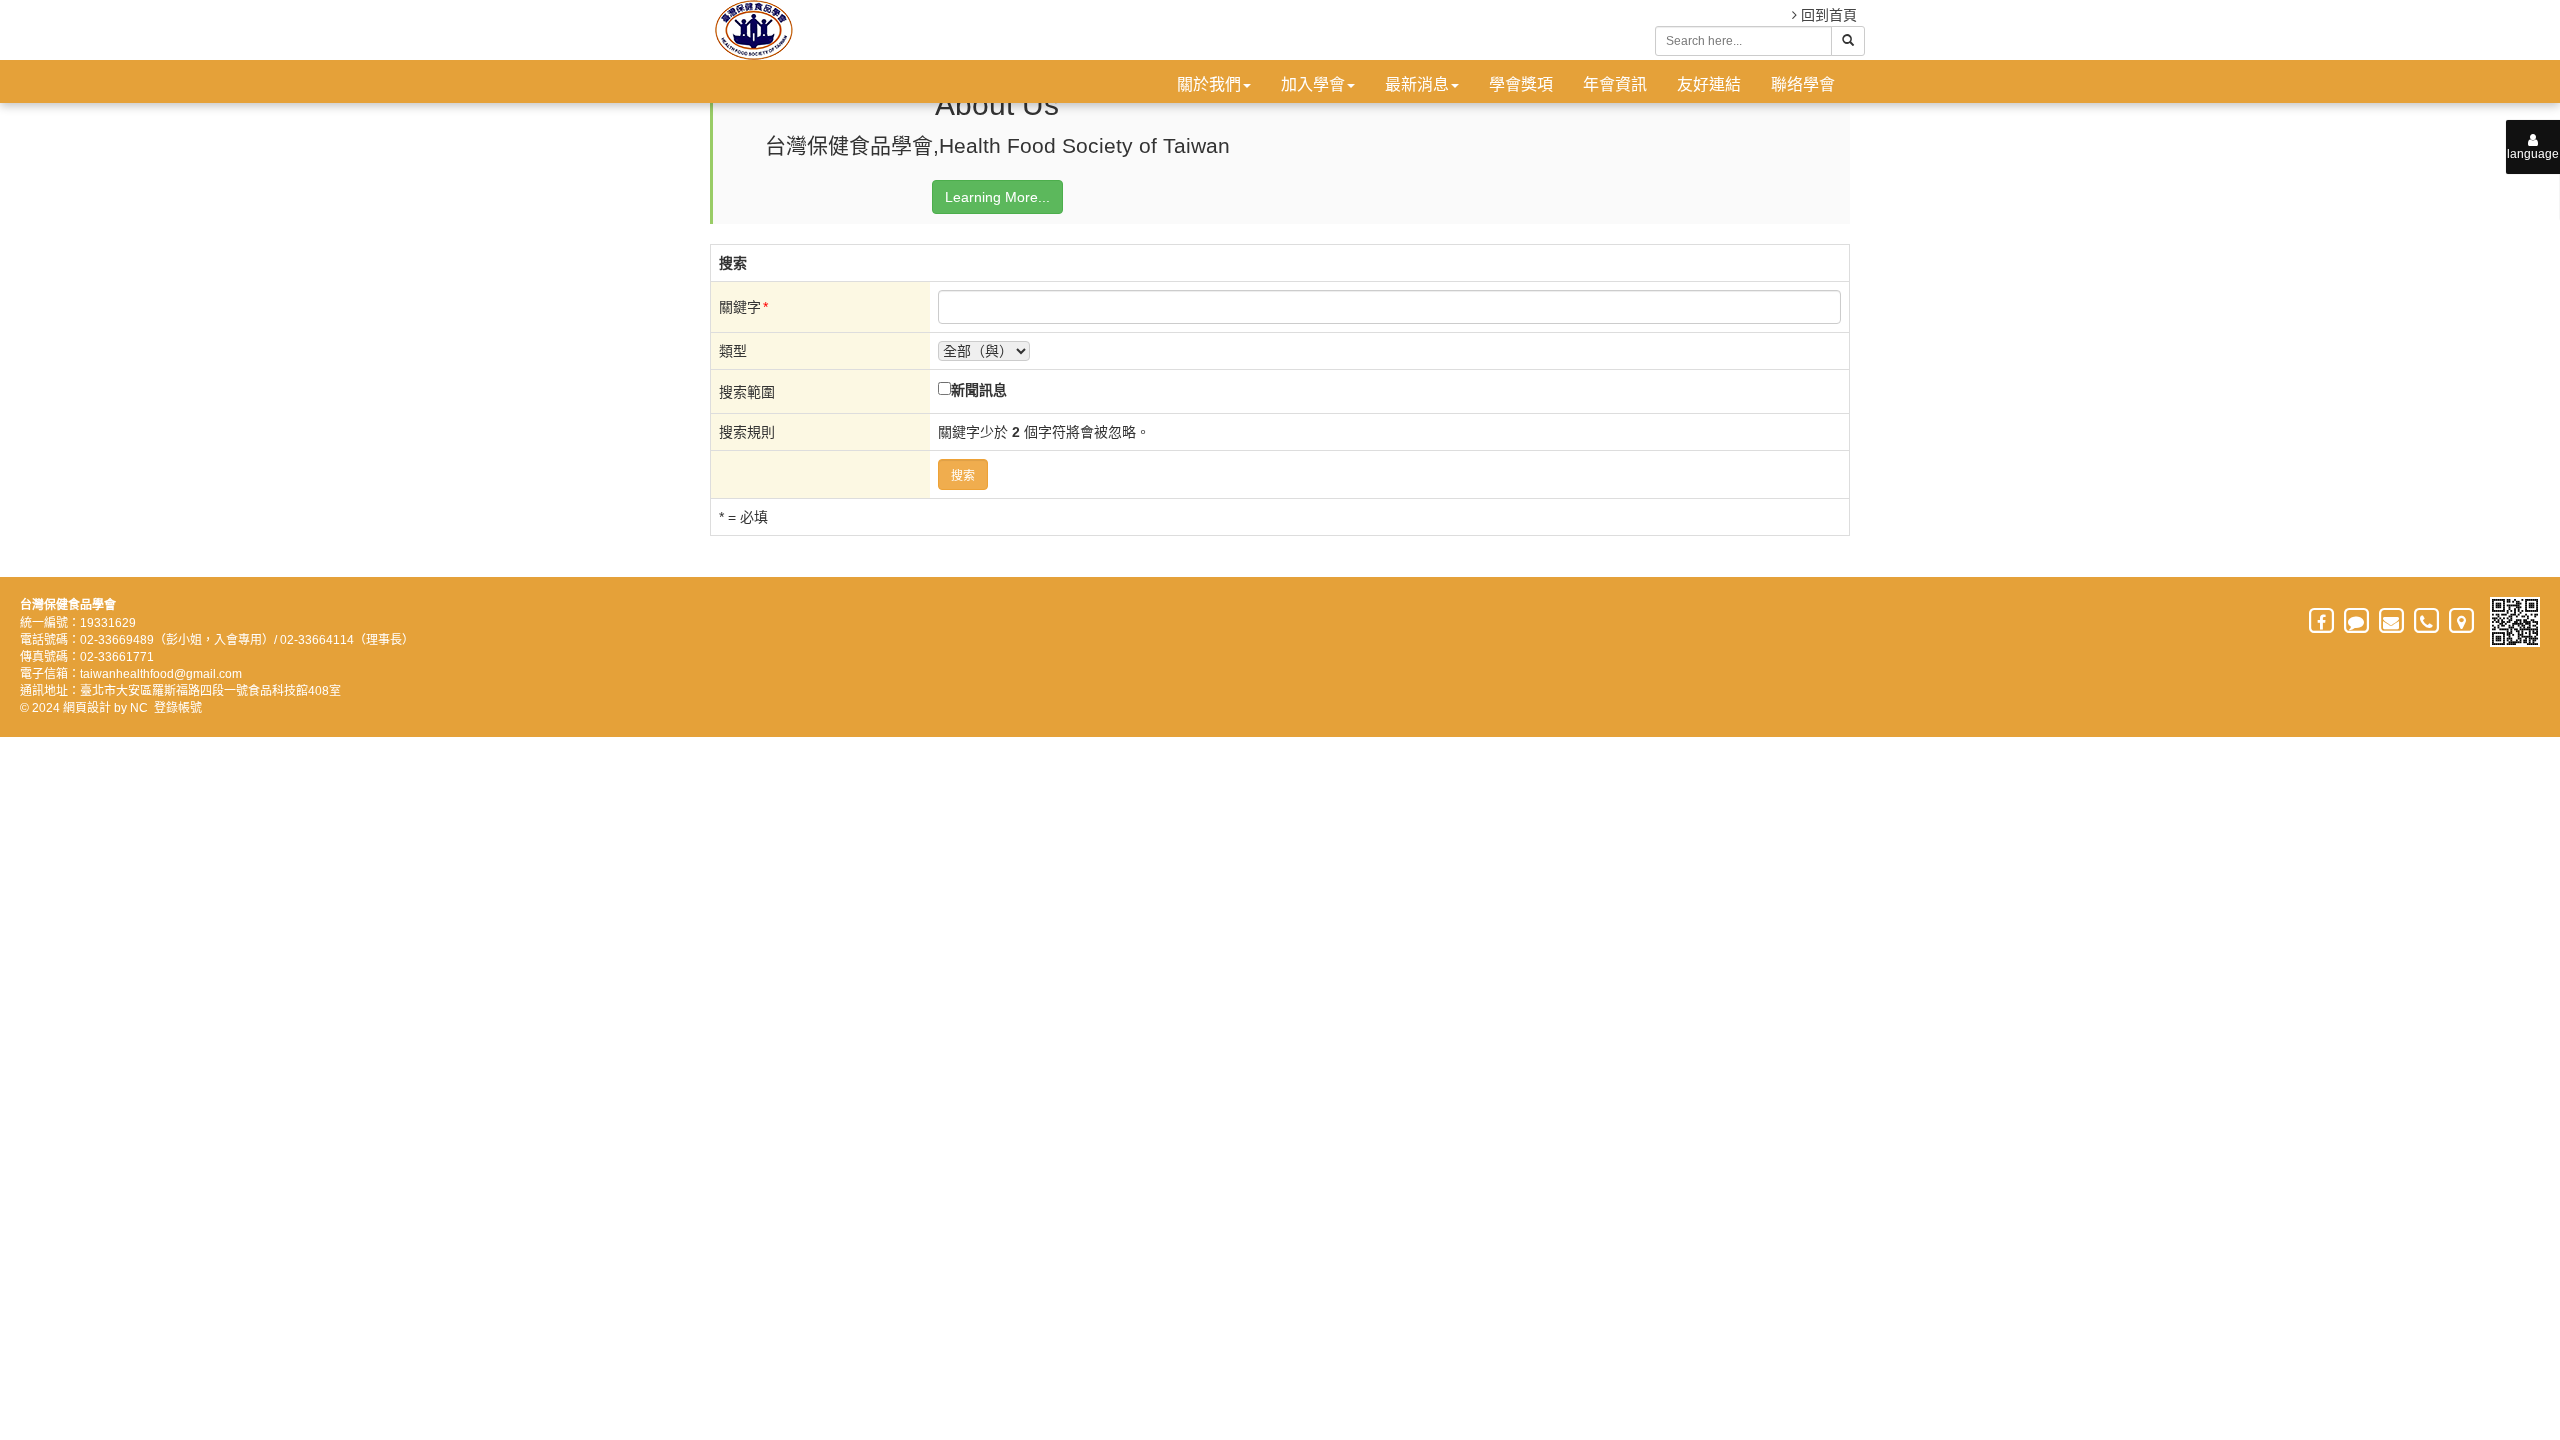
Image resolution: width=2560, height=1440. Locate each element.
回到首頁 (1827, 15)
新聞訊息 (979, 390)
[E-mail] (2392, 622)
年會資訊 (1615, 84)
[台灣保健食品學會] (751, 30)
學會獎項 (1521, 84)
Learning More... (997, 197)
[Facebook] (2322, 622)
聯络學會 (1803, 84)
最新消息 (1417, 84)
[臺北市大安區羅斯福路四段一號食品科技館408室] (2462, 622)
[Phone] (2427, 622)
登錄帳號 (178, 708)
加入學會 (1313, 84)
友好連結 (1709, 84)
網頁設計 (87, 708)
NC (139, 708)
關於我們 (1209, 84)
